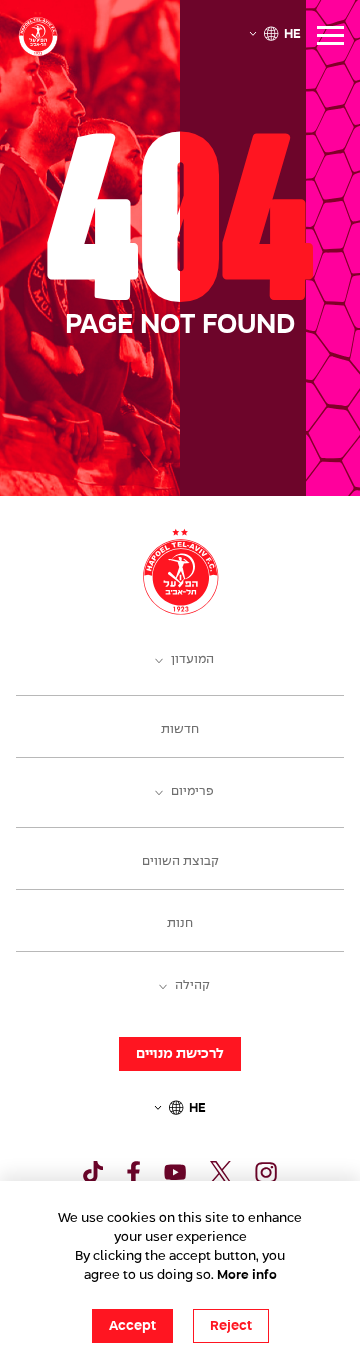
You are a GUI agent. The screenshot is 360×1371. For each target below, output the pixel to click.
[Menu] (330, 35)
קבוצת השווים (180, 862)
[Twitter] (221, 1172)
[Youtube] (175, 1172)
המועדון (192, 660)
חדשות (180, 730)
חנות (180, 924)
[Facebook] (133, 1172)
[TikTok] (93, 1172)
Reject (231, 1326)
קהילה (192, 986)
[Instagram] (266, 1172)
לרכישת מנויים (180, 1054)
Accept (132, 1326)
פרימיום (192, 792)
